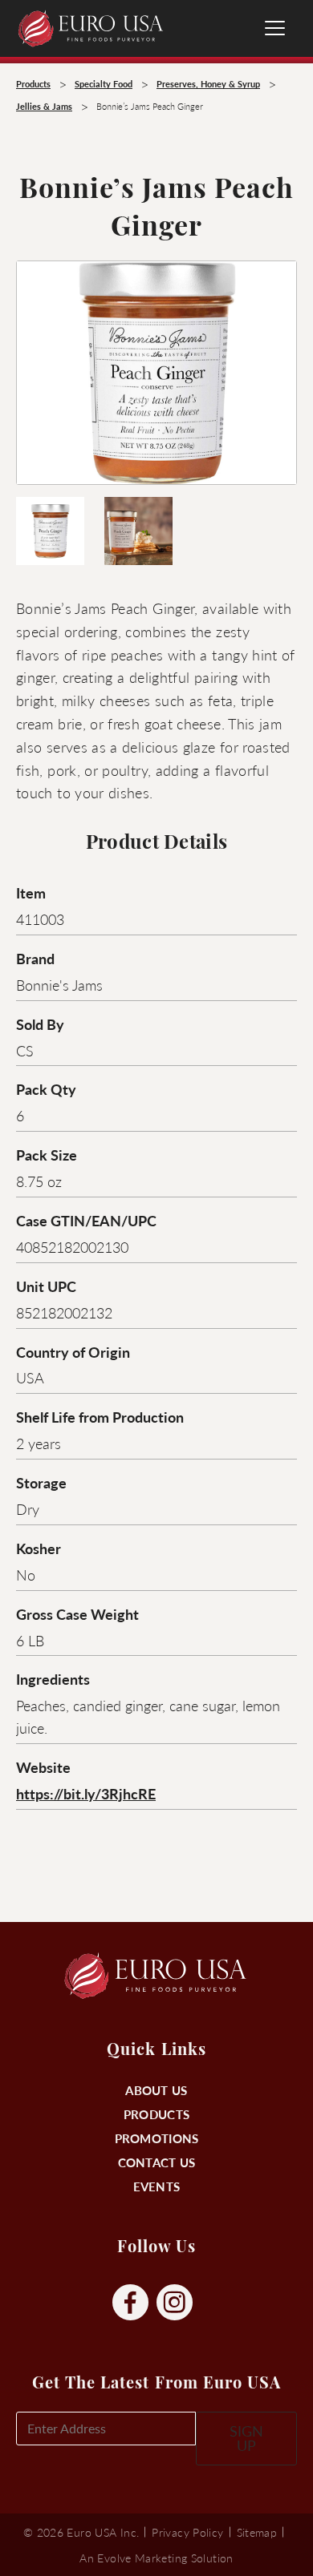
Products (156, 2114)
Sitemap (257, 2532)
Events (157, 2186)
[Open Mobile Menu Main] (275, 28)
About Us (156, 2090)
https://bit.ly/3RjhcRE (86, 1793)
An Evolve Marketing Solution (156, 2558)
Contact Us (157, 2162)
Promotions (157, 2138)
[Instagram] (175, 2303)
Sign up (246, 2438)
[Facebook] (130, 2303)
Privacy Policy (187, 2532)
